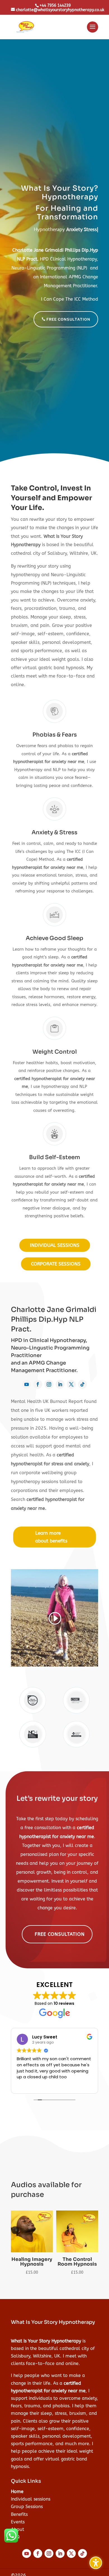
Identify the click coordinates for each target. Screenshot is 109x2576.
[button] (93, 30)
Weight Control (55, 1052)
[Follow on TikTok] (82, 1384)
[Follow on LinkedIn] (60, 1384)
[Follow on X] (71, 1384)
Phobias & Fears (55, 735)
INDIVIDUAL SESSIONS (55, 1245)
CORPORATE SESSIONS (56, 1264)
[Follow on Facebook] (38, 1384)
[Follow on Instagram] (49, 1384)
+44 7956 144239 (55, 5)
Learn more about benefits (51, 1537)
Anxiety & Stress (54, 832)
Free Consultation (60, 1934)
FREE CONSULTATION (68, 319)
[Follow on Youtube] (27, 1384)
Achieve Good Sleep (54, 938)
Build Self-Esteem (54, 1157)
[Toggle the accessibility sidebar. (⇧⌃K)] (96, 2563)
